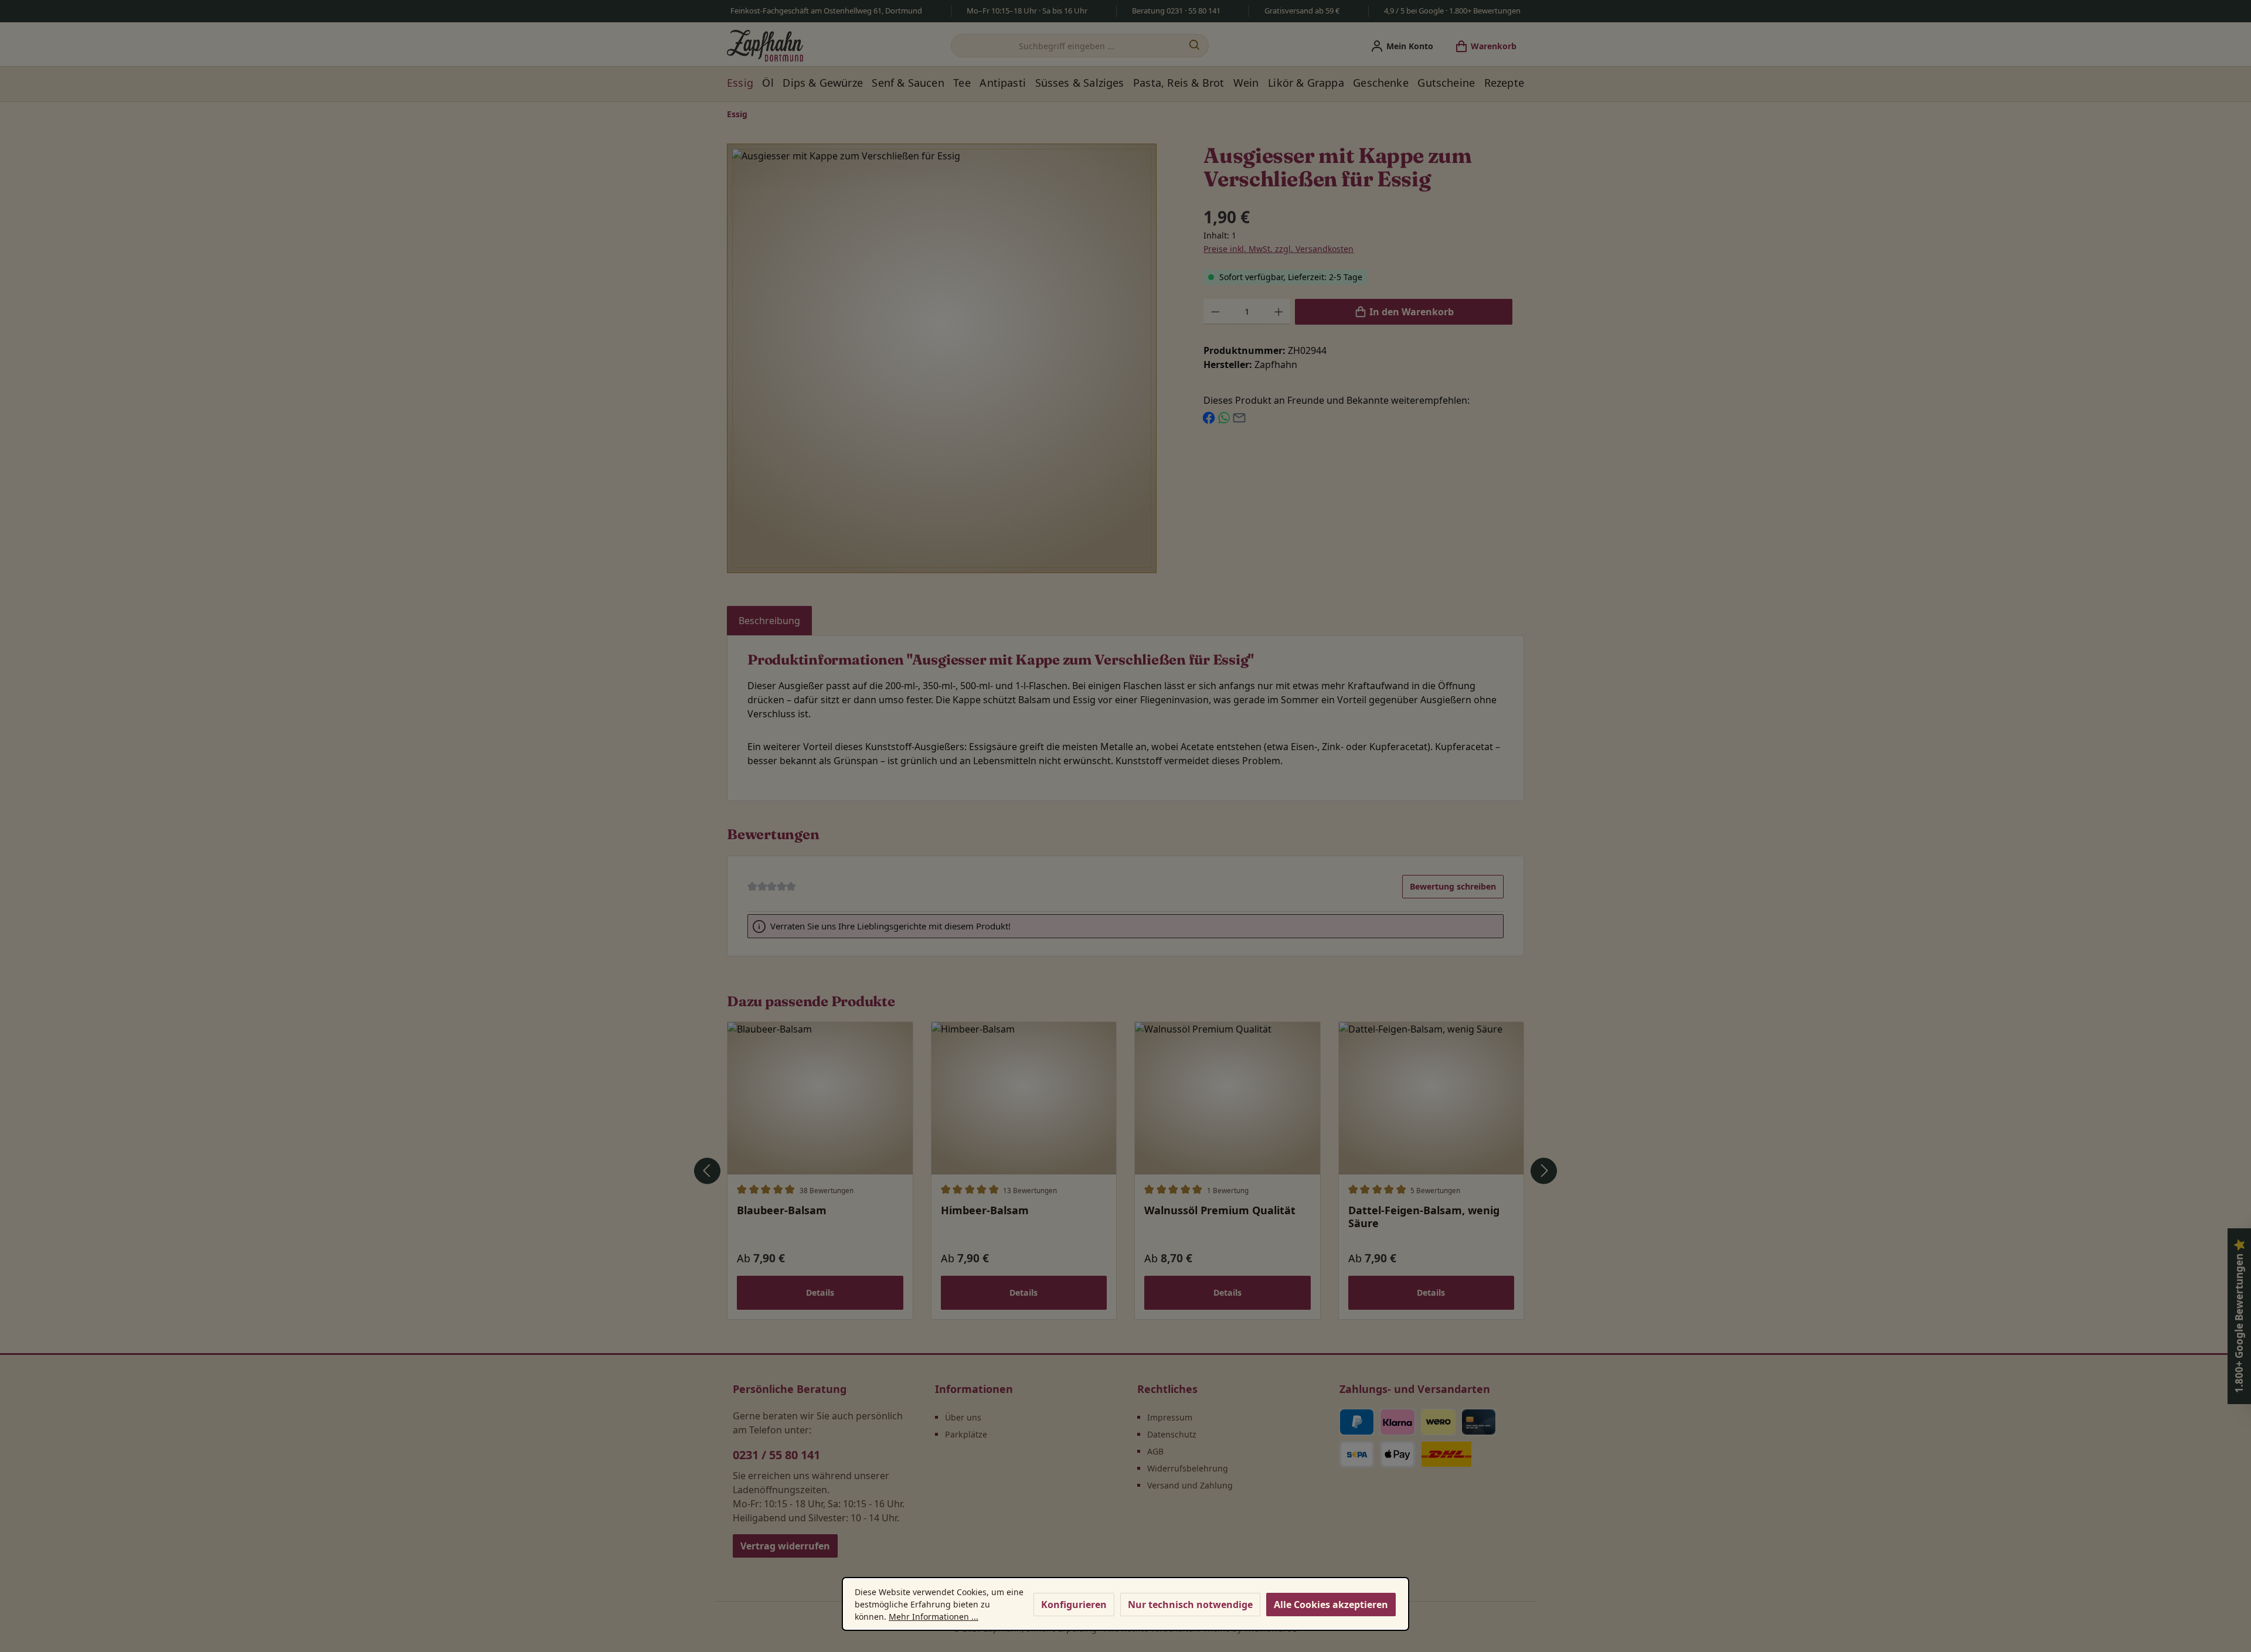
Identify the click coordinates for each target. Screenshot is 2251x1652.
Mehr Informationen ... (934, 1617)
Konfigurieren (1074, 1605)
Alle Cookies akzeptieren (1331, 1605)
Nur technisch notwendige (1190, 1605)
